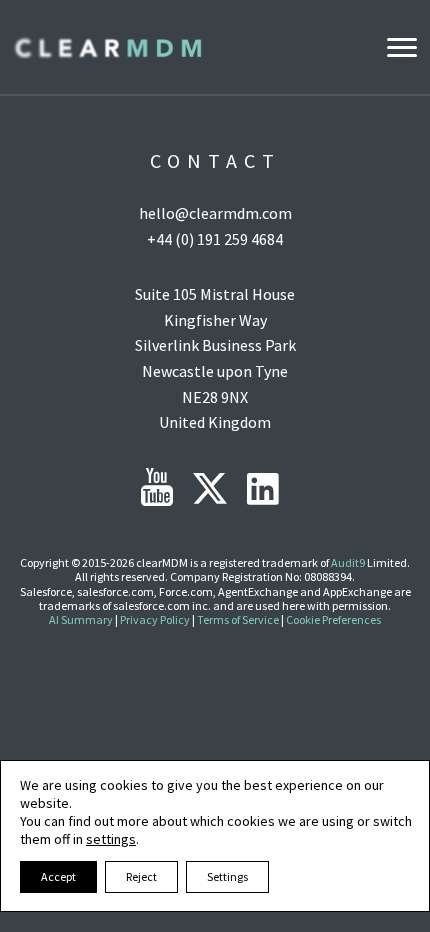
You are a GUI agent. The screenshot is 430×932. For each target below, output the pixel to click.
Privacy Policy (155, 619)
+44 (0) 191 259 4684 (215, 239)
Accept (58, 876)
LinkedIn (263, 489)
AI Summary (81, 619)
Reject (141, 876)
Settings (227, 876)
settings (111, 839)
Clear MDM (107, 47)
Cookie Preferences (333, 619)
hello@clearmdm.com (215, 213)
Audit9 (348, 562)
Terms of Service (238, 619)
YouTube (157, 487)
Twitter (210, 488)
